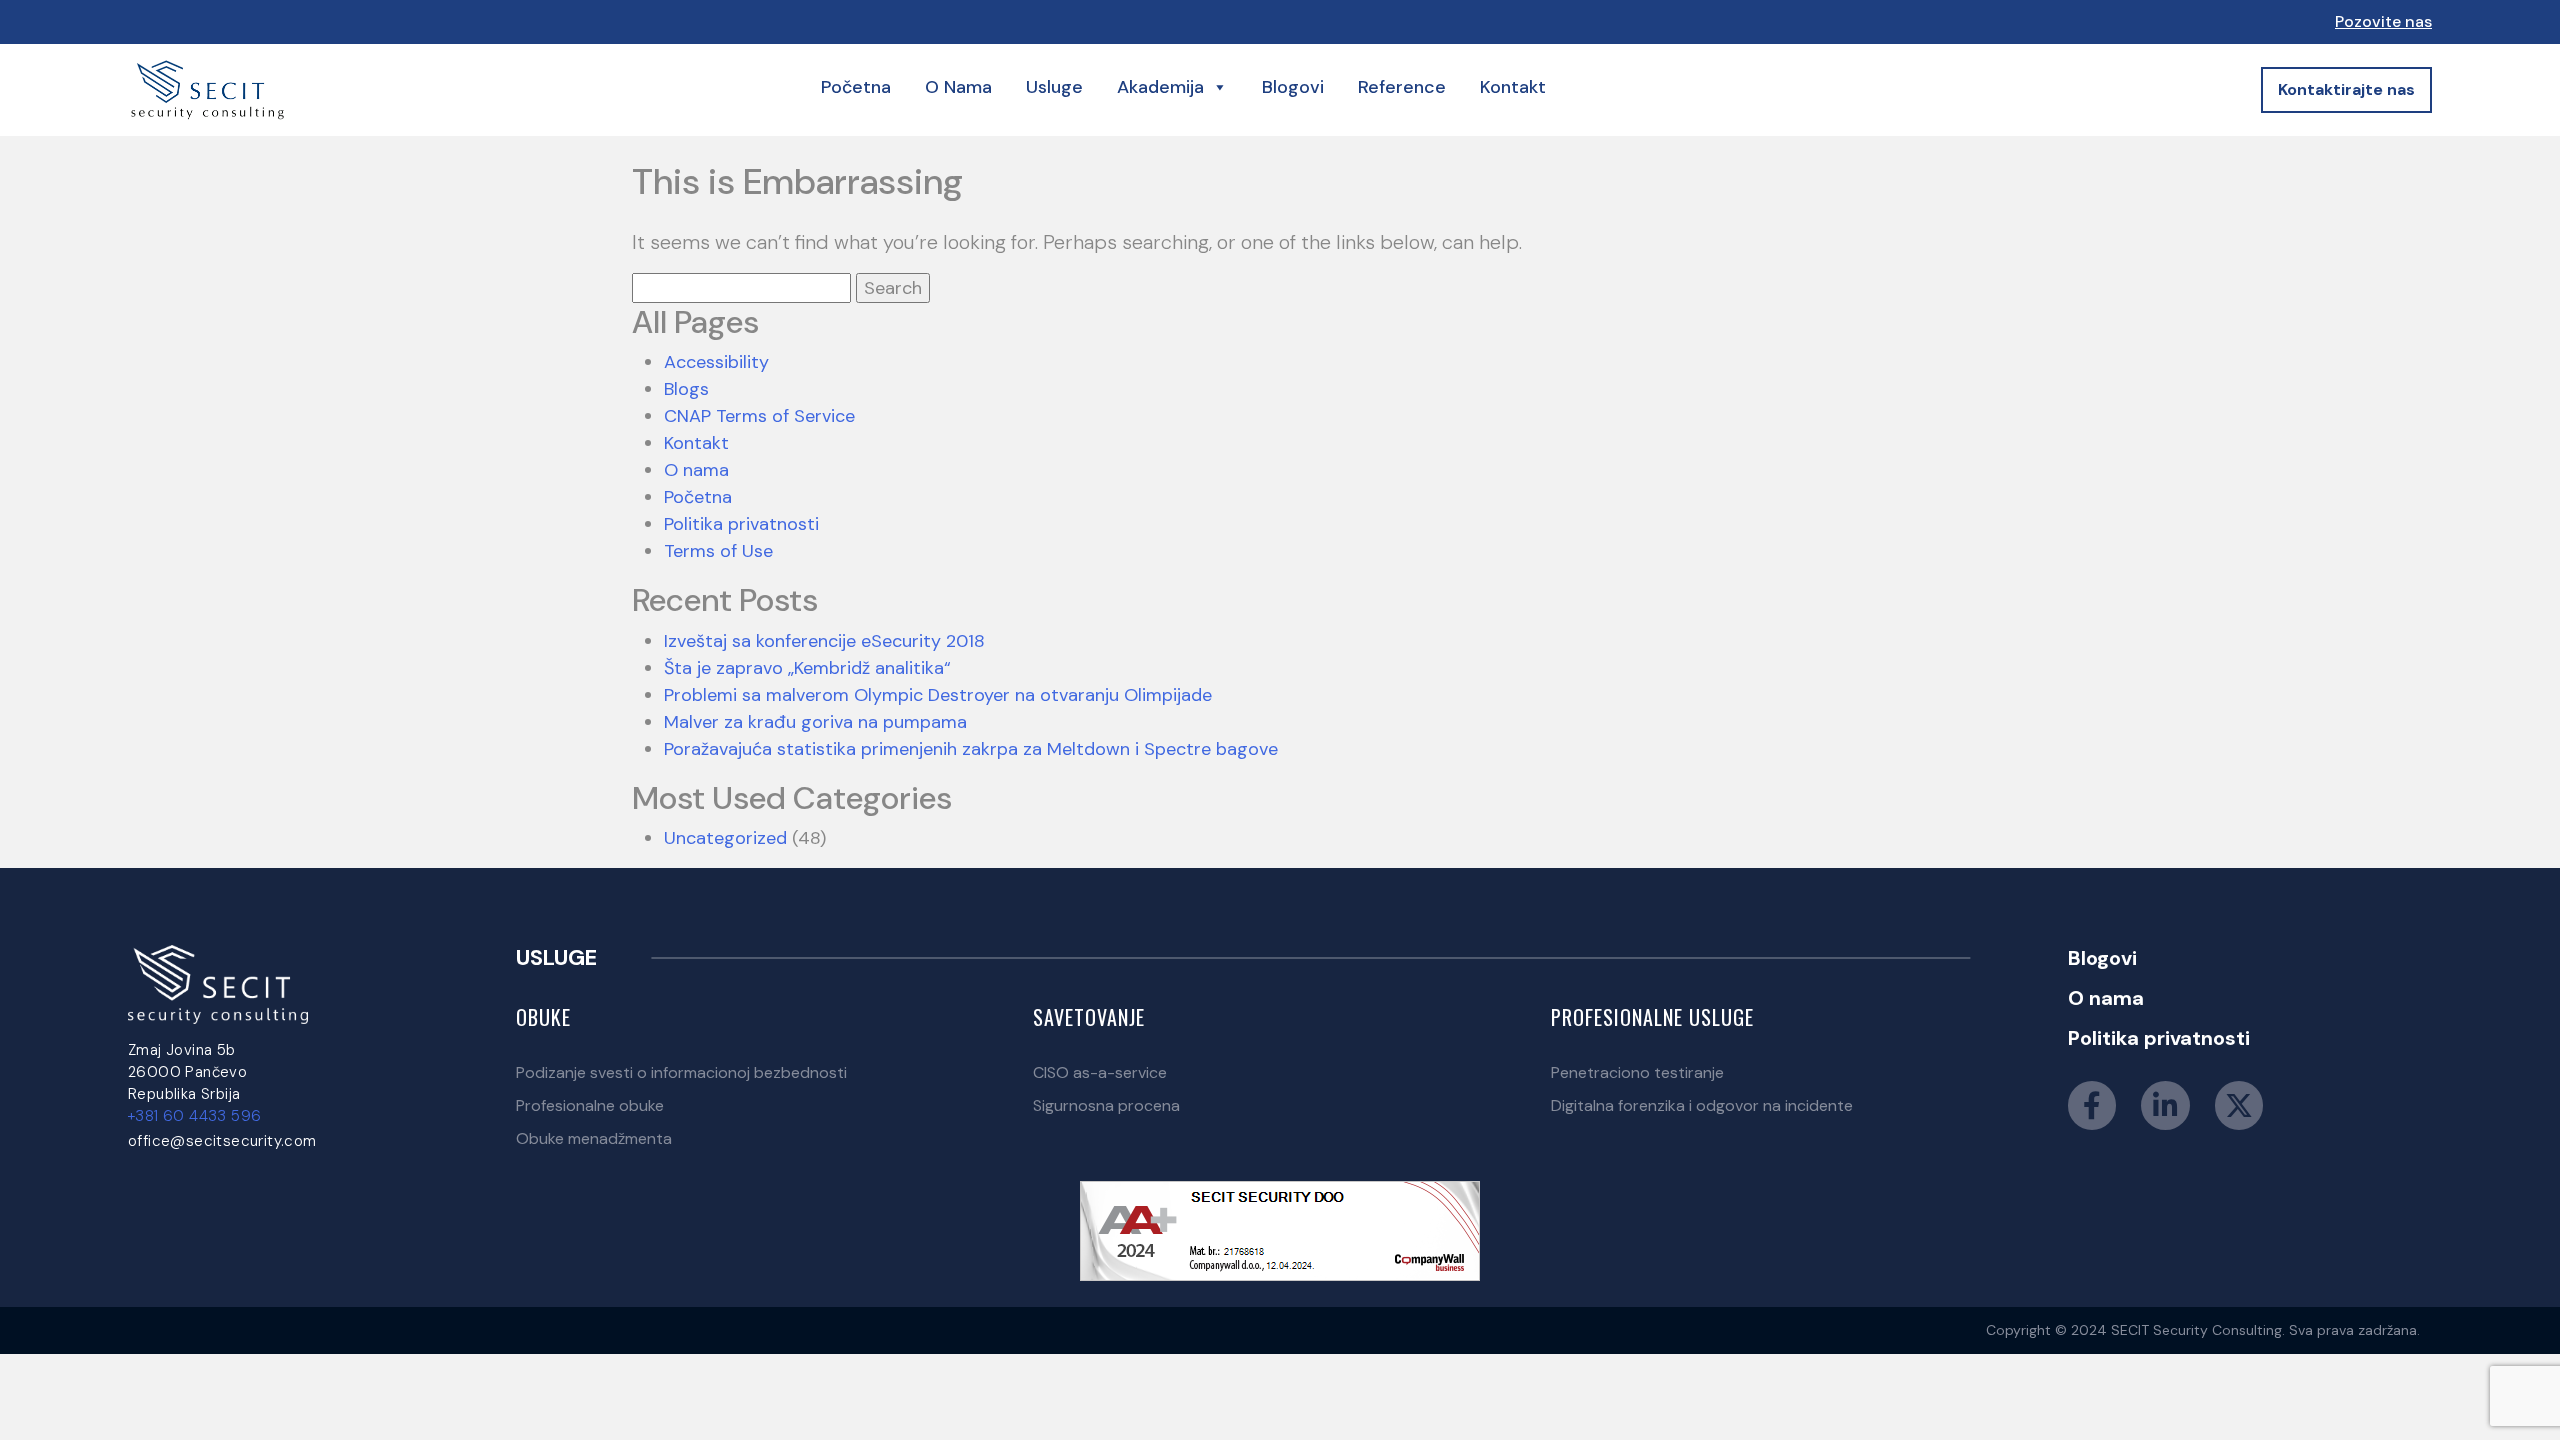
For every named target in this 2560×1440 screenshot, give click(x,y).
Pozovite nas (2383, 21)
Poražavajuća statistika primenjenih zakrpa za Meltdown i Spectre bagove (971, 749)
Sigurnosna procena (1106, 1105)
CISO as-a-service (1100, 1072)
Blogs (686, 389)
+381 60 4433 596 (194, 1116)
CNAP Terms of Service (759, 416)
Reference (1402, 87)
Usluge (1054, 87)
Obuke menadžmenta (594, 1138)
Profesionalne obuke (590, 1105)
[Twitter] (2239, 1105)
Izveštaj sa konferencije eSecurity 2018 (824, 641)
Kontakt (1513, 87)
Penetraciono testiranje (1637, 1072)
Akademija (1160, 87)
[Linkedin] (2165, 1105)
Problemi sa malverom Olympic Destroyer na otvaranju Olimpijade (938, 695)
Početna (856, 87)
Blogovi (1293, 87)
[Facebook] (2092, 1105)
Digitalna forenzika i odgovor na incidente (1702, 1105)
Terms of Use (718, 551)
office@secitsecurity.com (222, 1141)
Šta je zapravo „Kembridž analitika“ (807, 668)
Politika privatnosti (741, 524)
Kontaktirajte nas (2346, 89)
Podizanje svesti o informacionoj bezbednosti (681, 1072)
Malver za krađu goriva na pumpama (815, 722)
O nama (958, 87)
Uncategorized (725, 838)
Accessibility (716, 362)
